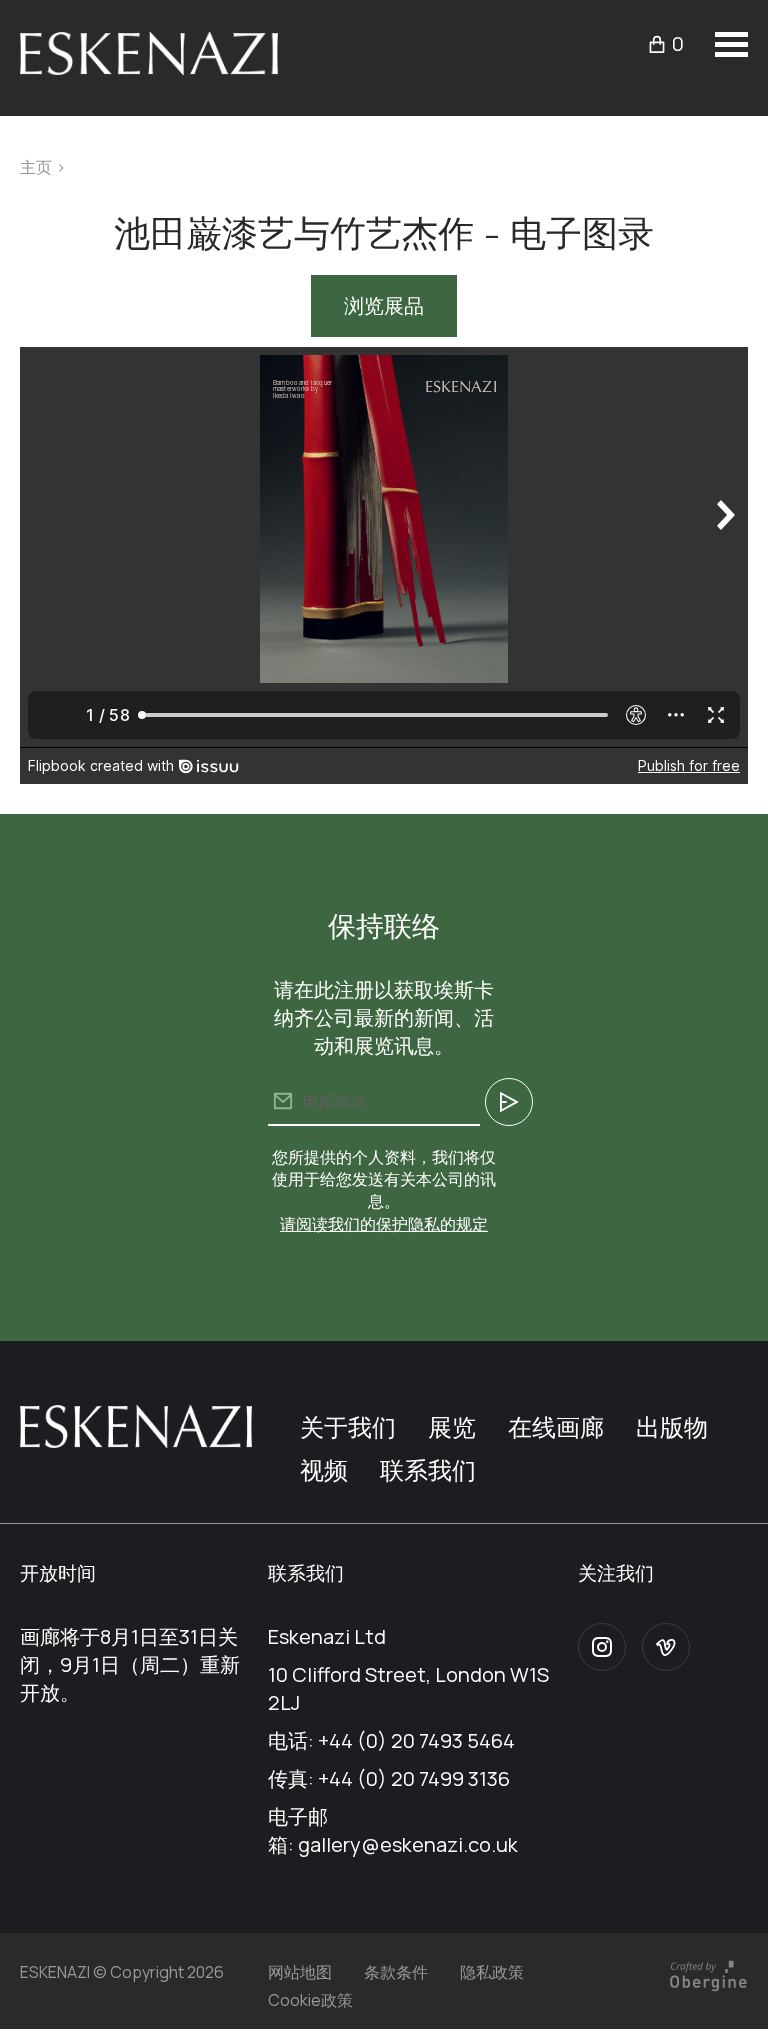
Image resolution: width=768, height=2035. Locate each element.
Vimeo (666, 1647)
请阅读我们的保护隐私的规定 (384, 1224)
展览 (452, 1426)
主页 (36, 167)
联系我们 (428, 1469)
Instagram (602, 1647)
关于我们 (348, 1426)
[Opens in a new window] (708, 1989)
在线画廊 (556, 1426)
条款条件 (396, 1972)
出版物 (672, 1426)
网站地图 (300, 1972)
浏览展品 (384, 305)
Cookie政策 (310, 2000)
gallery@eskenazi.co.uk (408, 1844)
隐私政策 (492, 1972)
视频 (324, 1469)
